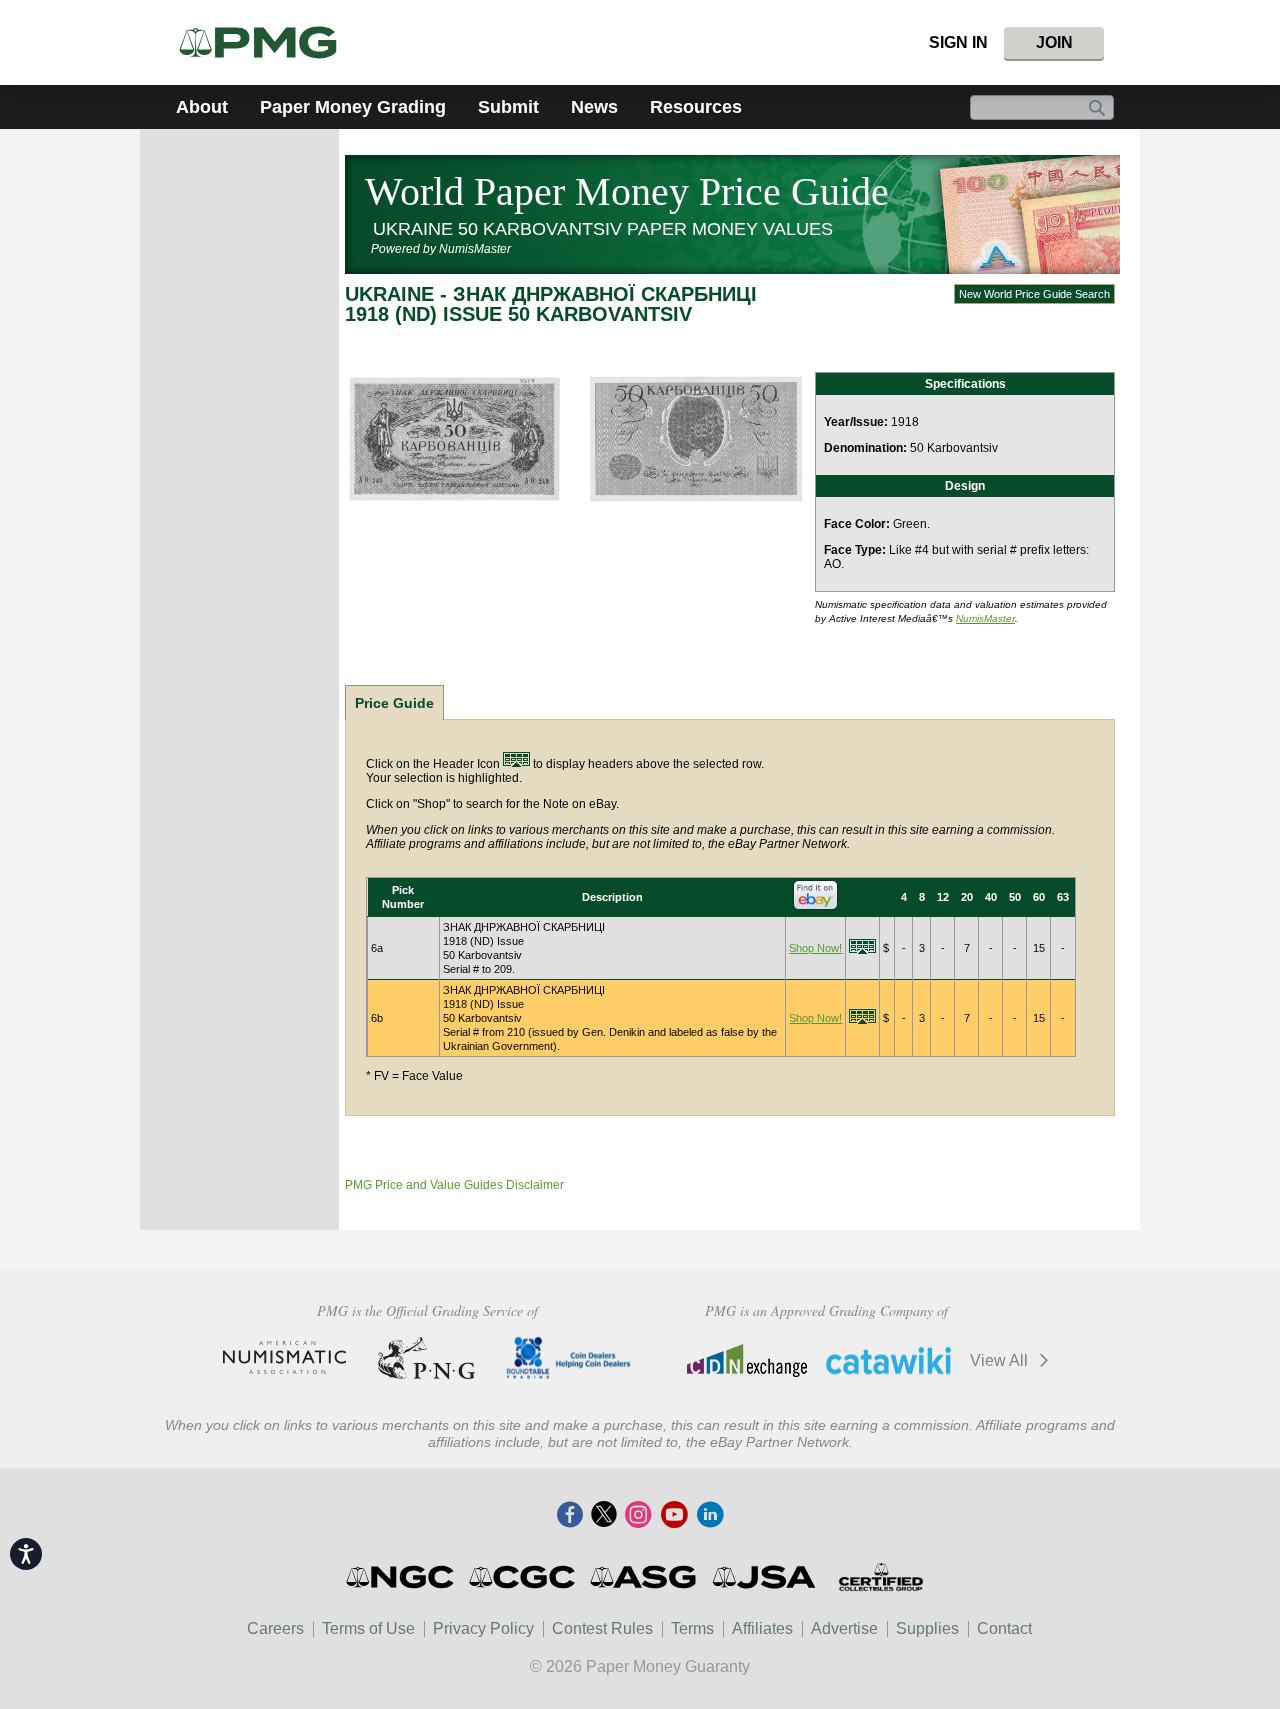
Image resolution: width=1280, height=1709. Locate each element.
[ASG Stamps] (644, 1577)
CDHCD (568, 1358)
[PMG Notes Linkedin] (710, 1516)
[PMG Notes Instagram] (638, 1516)
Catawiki (888, 1360)
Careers (275, 1628)
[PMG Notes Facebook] (570, 1516)
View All (1001, 1360)
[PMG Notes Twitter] (604, 1516)
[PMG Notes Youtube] (674, 1516)
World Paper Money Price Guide (627, 191)
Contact (1004, 1628)
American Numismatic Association (284, 1358)
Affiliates (762, 1628)
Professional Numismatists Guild (426, 1358)
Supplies (927, 1628)
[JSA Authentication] (764, 1577)
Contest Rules (602, 1628)
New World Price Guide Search (1034, 294)
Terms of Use (368, 1628)
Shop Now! (815, 948)
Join (1054, 42)
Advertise (844, 1628)
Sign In (958, 42)
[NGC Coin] (266, 42)
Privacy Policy (483, 1628)
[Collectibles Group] (880, 1577)
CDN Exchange (746, 1360)
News (594, 107)
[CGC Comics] (523, 1577)
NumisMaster (985, 618)
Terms (692, 1628)
